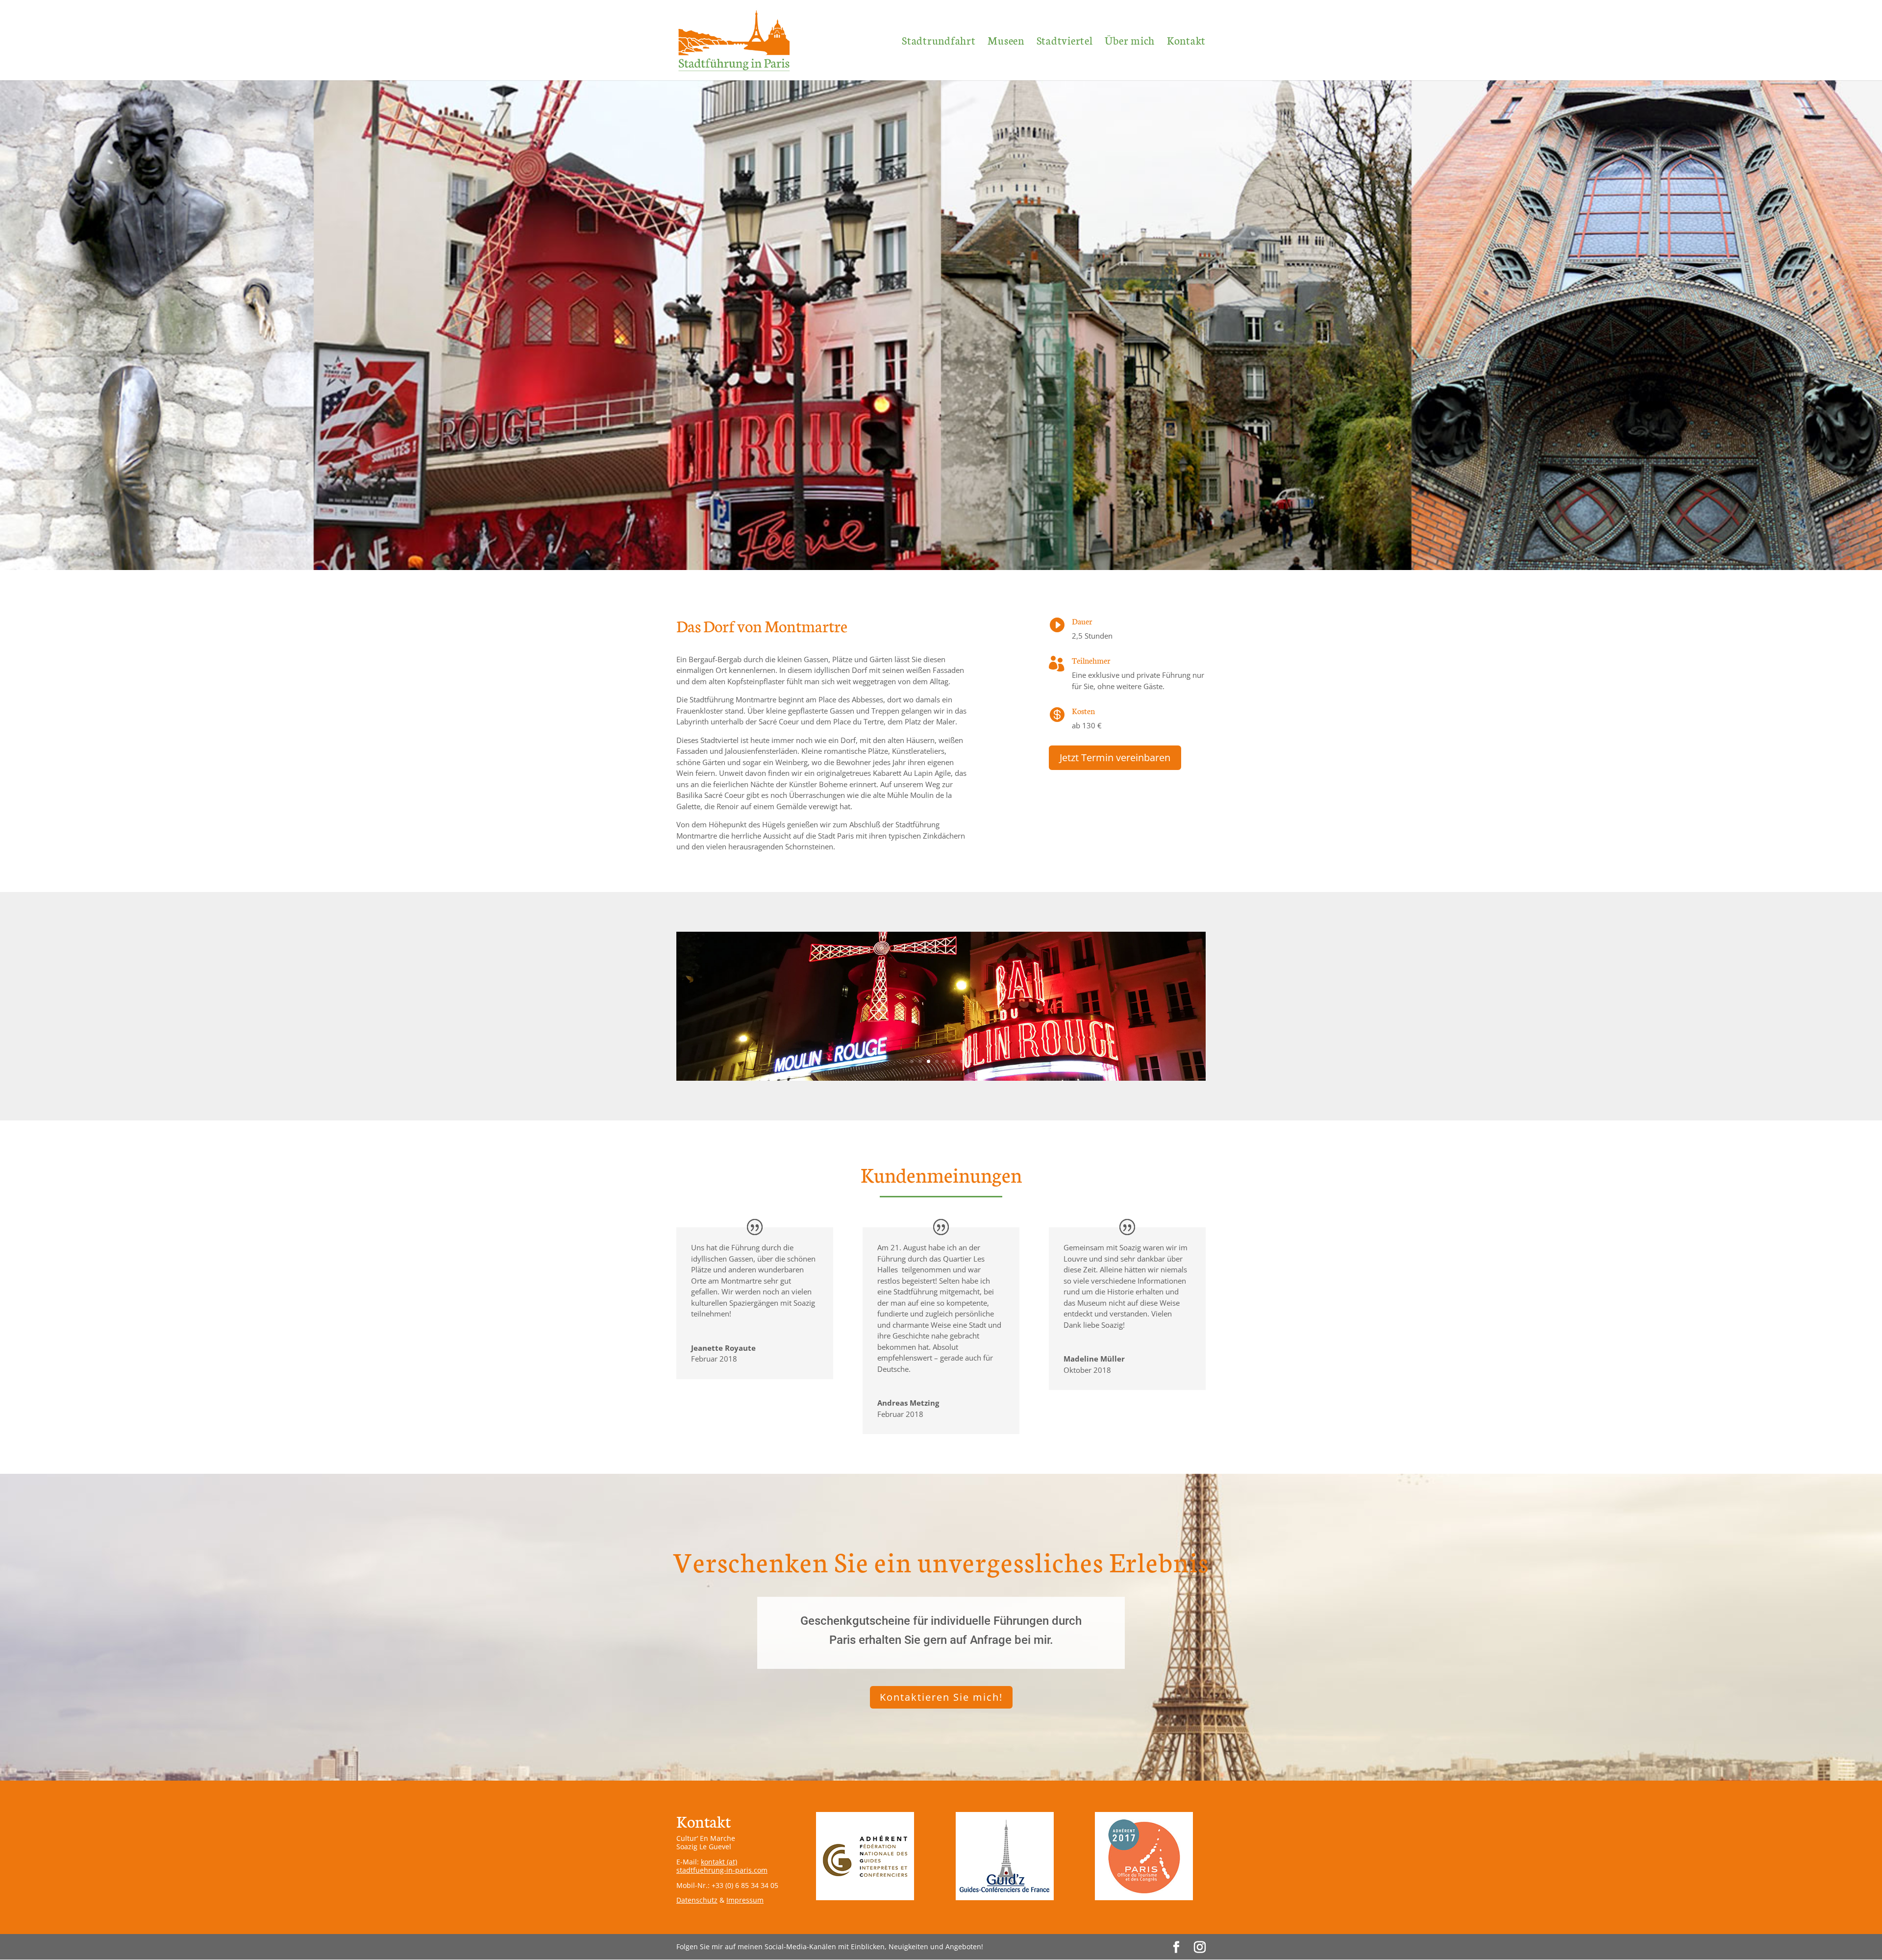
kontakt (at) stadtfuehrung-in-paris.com (722, 1866)
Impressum (745, 1900)
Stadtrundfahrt (939, 42)
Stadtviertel (1065, 42)
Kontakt (1186, 42)
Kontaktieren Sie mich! (941, 1697)
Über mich (1130, 42)
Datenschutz (697, 1900)
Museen (1006, 42)
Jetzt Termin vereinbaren (1115, 757)
